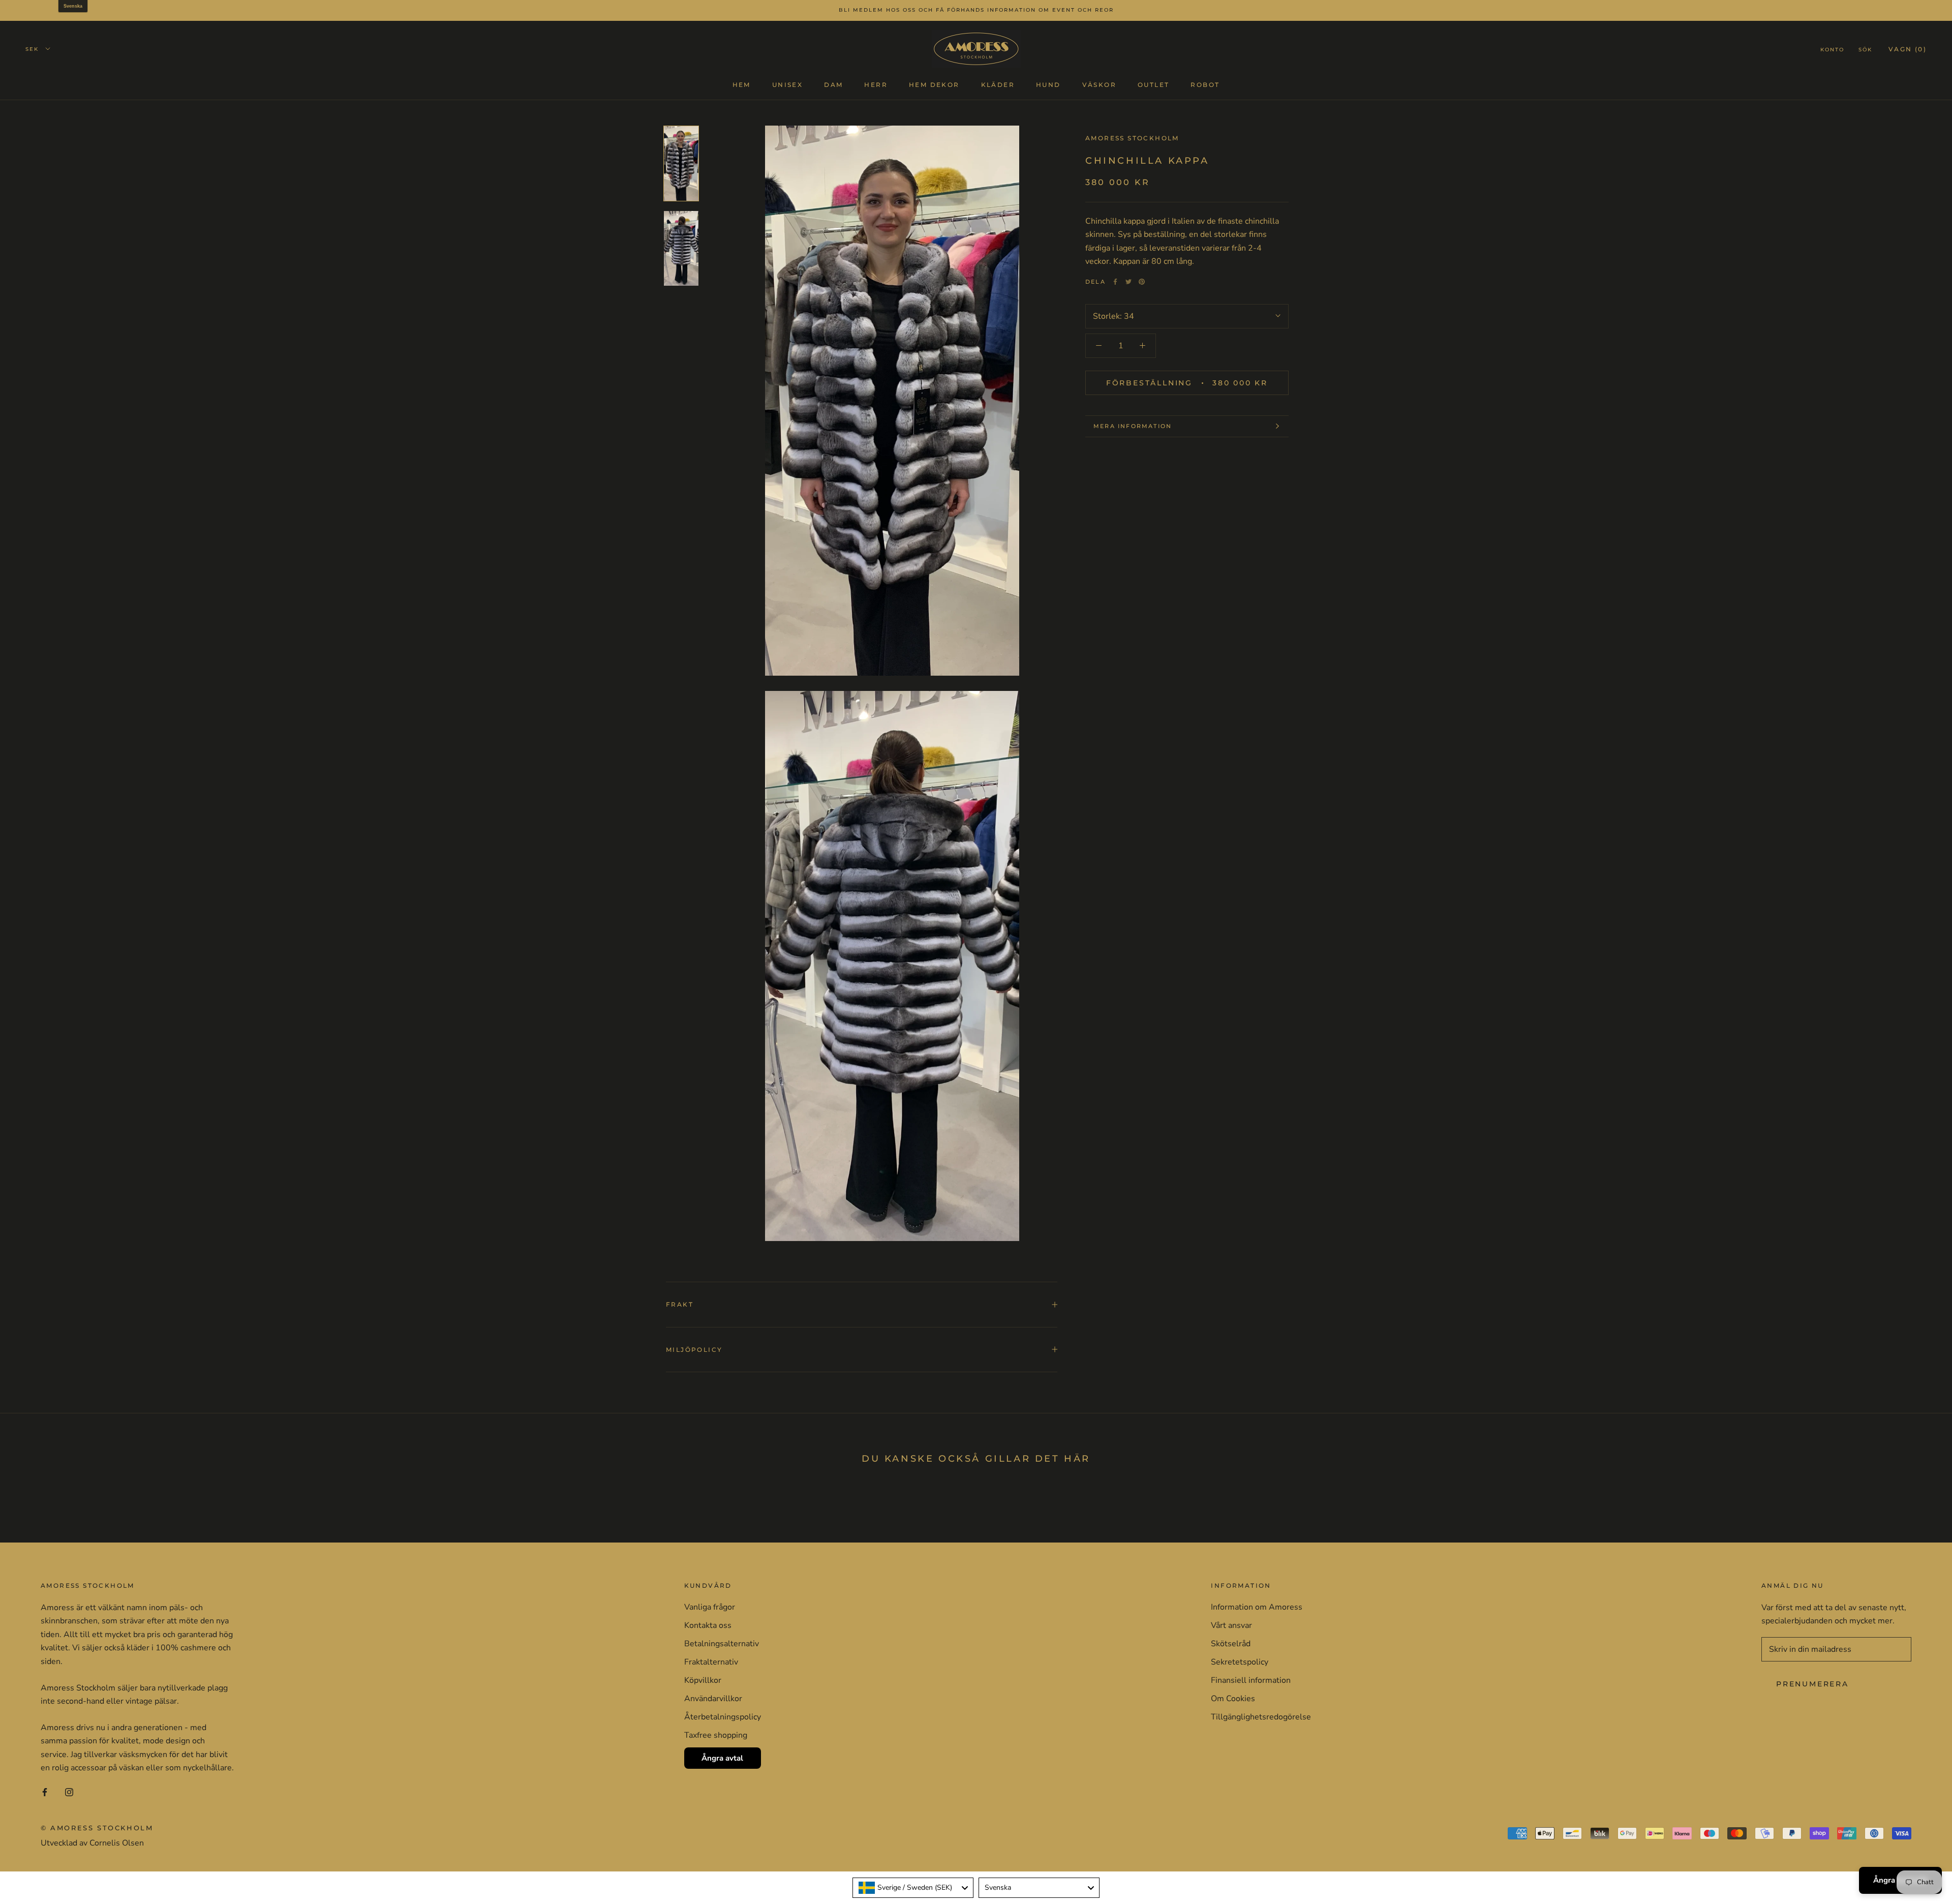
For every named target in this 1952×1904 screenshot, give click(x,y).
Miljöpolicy (694, 1350)
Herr (876, 84)
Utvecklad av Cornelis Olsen (92, 1843)
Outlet (1153, 84)
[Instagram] (69, 1791)
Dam (833, 84)
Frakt (680, 1304)
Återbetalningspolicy (723, 1717)
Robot (1205, 84)
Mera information (1133, 426)
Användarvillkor (713, 1699)
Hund (1048, 84)
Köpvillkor (703, 1680)
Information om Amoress (1257, 1607)
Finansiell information (1251, 1680)
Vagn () (1908, 49)
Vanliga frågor (710, 1607)
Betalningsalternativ (722, 1644)
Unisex (787, 84)
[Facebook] (1115, 282)
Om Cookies (1233, 1699)
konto (1832, 49)
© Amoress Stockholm (97, 1828)
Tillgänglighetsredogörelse (1261, 1717)
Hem (742, 84)
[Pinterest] (1142, 282)
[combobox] (913, 1888)
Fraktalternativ (711, 1662)
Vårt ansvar (1231, 1625)
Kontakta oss (708, 1625)
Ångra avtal (722, 1758)
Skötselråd (1231, 1644)
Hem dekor (934, 84)
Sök (1865, 49)
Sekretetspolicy (1240, 1662)
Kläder (998, 84)
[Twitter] (1128, 282)
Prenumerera (1812, 1684)
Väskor (1099, 84)
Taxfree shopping (716, 1735)
